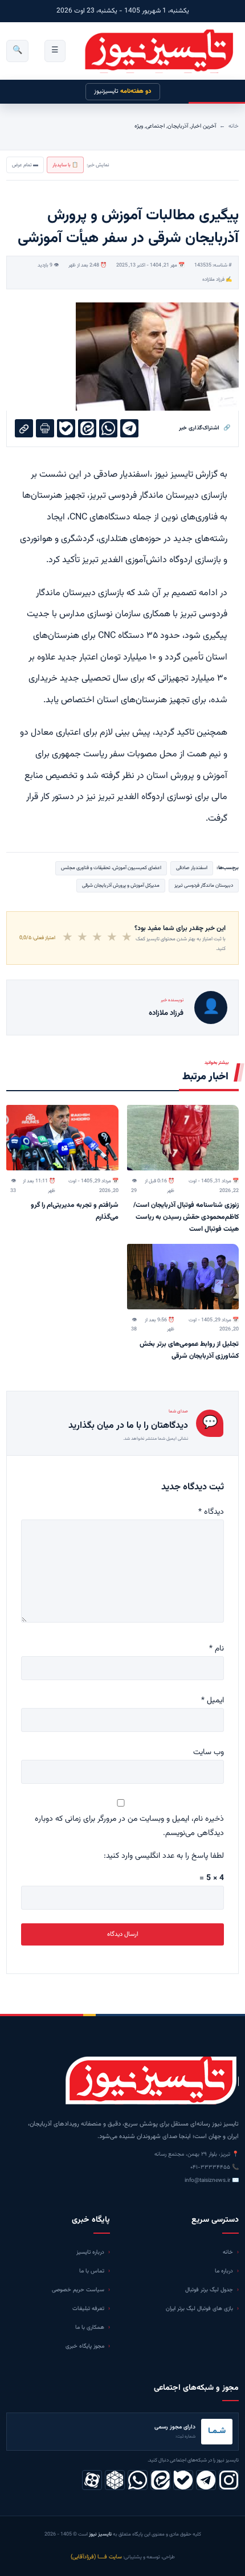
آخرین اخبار (203, 126)
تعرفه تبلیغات (88, 2309)
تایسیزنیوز (123, 91)
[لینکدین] (160, 2480)
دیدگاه (211, 1512)
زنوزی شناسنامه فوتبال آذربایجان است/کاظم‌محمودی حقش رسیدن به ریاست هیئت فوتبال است (186, 1217)
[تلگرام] (206, 2480)
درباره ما (224, 2271)
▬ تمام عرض (25, 165)
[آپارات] (92, 2480)
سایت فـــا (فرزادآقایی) (96, 2557)
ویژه (139, 126)
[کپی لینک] (24, 428)
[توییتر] (115, 2480)
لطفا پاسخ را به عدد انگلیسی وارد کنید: (164, 1856)
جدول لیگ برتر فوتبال (209, 2290)
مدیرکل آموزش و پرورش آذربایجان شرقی (121, 886)
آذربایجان (178, 126)
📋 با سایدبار (65, 165)
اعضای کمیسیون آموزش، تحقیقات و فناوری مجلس (111, 868)
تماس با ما (92, 2271)
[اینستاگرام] (229, 2480)
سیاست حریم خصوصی (78, 2290)
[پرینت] (45, 428)
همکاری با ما (90, 2327)
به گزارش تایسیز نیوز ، (189, 475)
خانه (234, 126)
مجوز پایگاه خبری (85, 2346)
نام (217, 1649)
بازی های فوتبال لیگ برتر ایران (199, 2309)
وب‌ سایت (209, 1752)
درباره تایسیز (90, 2252)
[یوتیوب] (183, 2480)
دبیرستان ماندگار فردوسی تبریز (204, 886)
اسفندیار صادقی (192, 868)
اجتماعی (155, 126)
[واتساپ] (138, 2480)
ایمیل (213, 1701)
